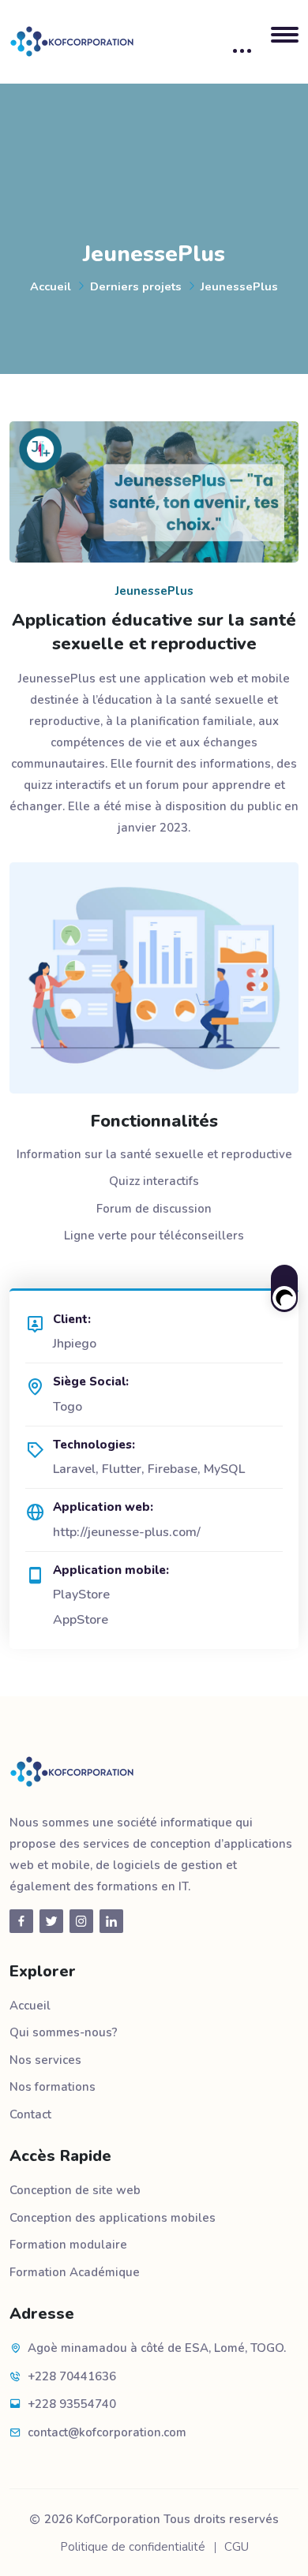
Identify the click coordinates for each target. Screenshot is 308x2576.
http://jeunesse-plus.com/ (127, 1532)
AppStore (81, 1620)
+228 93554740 (72, 2404)
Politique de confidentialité (133, 2547)
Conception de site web (75, 2190)
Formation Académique (75, 2272)
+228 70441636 (72, 2376)
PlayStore (81, 1595)
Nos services (45, 2060)
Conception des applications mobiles (113, 2218)
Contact (30, 2114)
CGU (237, 2547)
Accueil (51, 286)
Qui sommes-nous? (64, 2032)
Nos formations (53, 2087)
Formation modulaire (68, 2245)
